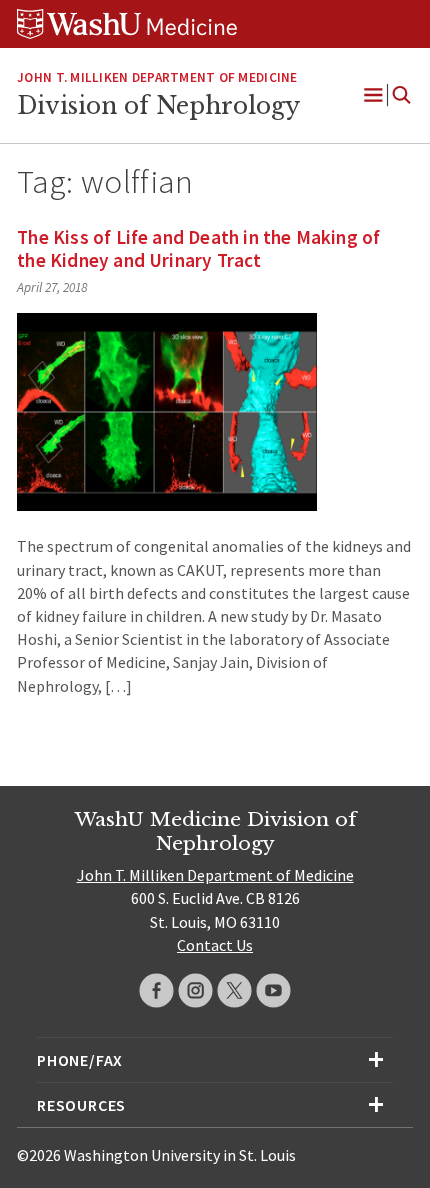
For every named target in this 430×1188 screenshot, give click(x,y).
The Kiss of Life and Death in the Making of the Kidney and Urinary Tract (198, 248)
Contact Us (215, 945)
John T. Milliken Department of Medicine (157, 77)
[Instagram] (195, 990)
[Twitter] (234, 990)
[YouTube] (273, 990)
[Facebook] (156, 990)
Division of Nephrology (158, 106)
